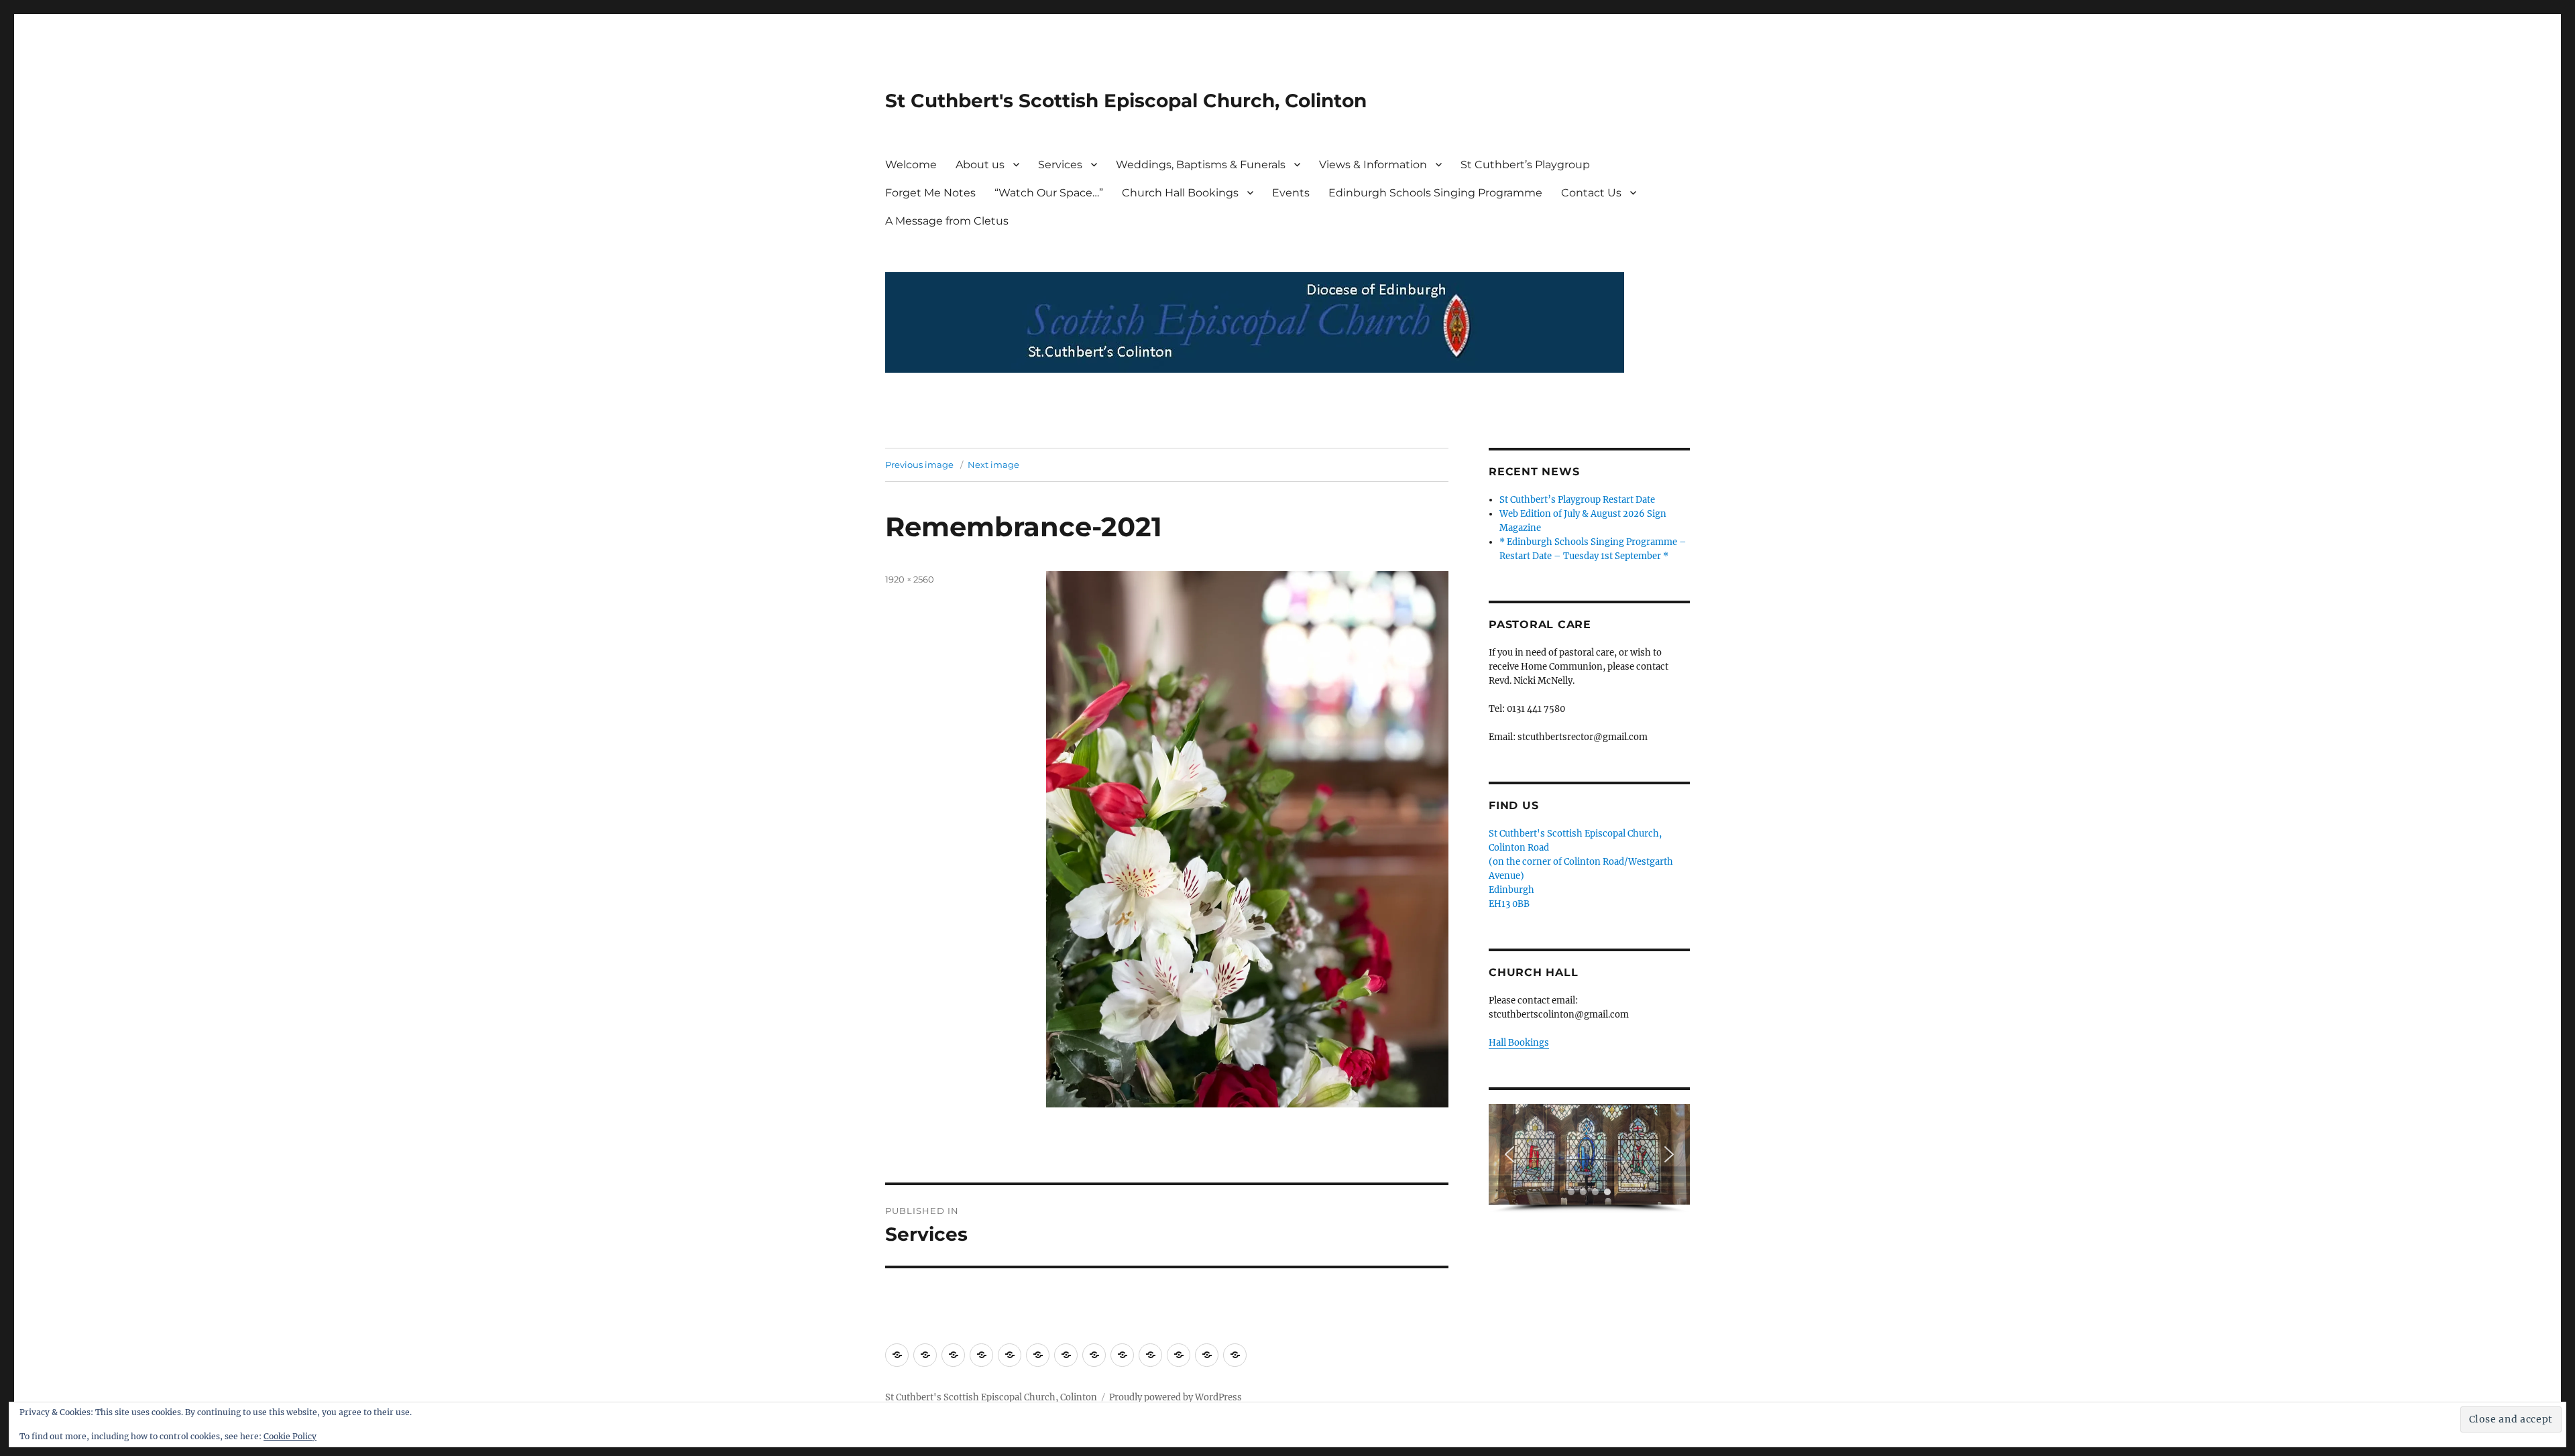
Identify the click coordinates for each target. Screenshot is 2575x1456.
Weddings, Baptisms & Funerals (1201, 165)
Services (1060, 165)
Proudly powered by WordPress (1176, 1397)
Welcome (911, 165)
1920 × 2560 (910, 579)
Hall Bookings (1519, 1043)
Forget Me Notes (930, 193)
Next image (993, 465)
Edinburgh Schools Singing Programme (1435, 193)
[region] (1589, 1159)
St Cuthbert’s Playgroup (1525, 165)
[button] (1509, 1154)
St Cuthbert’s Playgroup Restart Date (1577, 500)
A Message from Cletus (947, 221)
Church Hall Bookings (1180, 193)
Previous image (919, 465)
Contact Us (1591, 193)
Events (1291, 193)
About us (980, 165)
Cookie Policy (290, 1436)
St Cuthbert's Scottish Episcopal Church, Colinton (1126, 101)
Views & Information (1373, 165)
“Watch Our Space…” (1049, 193)
